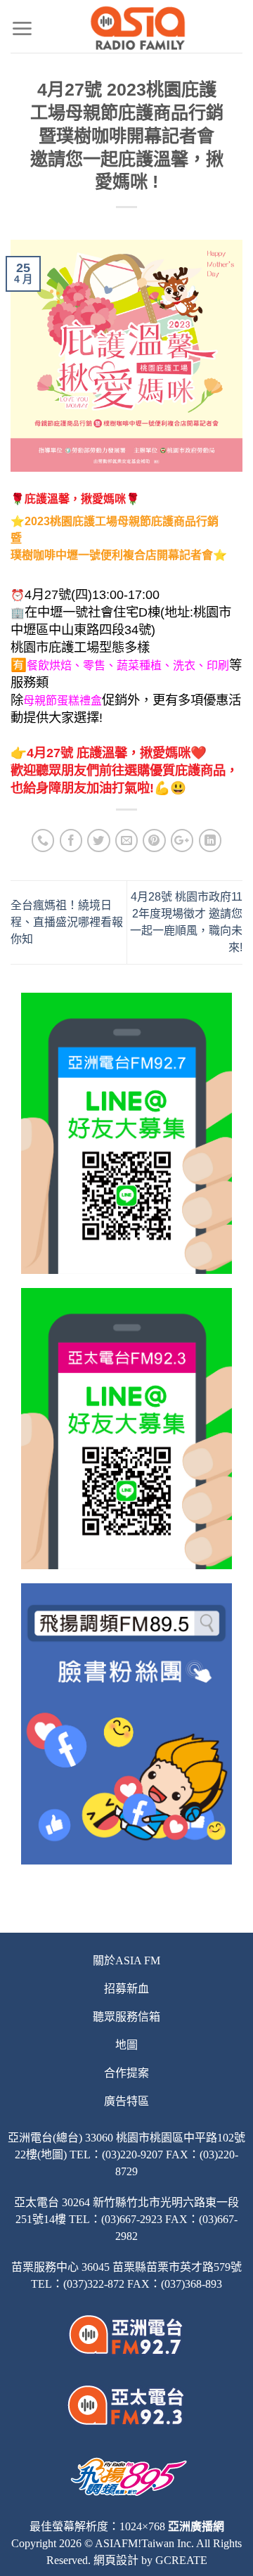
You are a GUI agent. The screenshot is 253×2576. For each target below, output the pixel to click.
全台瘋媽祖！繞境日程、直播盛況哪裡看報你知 (67, 922)
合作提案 (126, 2073)
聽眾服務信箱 (126, 2017)
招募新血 (126, 1989)
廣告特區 (126, 2101)
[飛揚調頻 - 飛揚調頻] (138, 28)
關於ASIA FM (126, 1960)
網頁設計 (116, 2560)
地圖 (126, 2045)
